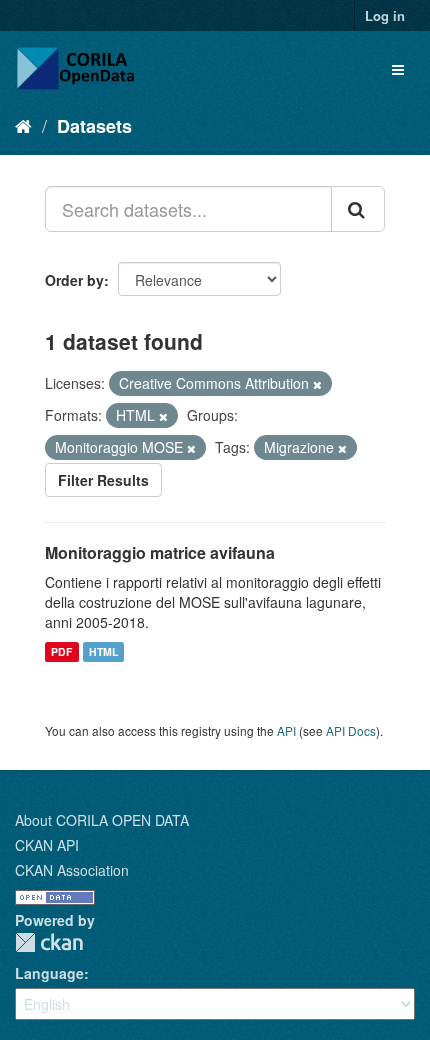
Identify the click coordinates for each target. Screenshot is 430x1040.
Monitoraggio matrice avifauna (160, 552)
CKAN (49, 942)
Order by (74, 280)
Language (49, 973)
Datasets (94, 126)
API (286, 730)
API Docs (351, 730)
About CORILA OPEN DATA (102, 820)
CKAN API (47, 845)
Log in (385, 15)
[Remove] (317, 384)
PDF (61, 651)
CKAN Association (72, 870)
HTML (103, 651)
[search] (358, 209)
